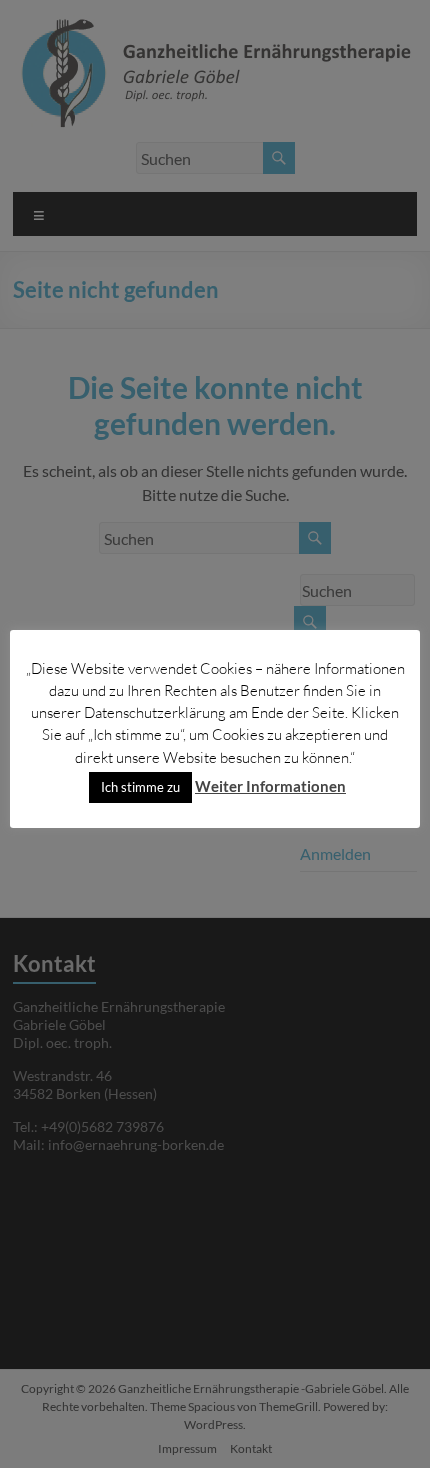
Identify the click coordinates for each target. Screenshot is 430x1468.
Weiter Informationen (270, 786)
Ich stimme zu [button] (140, 787)
